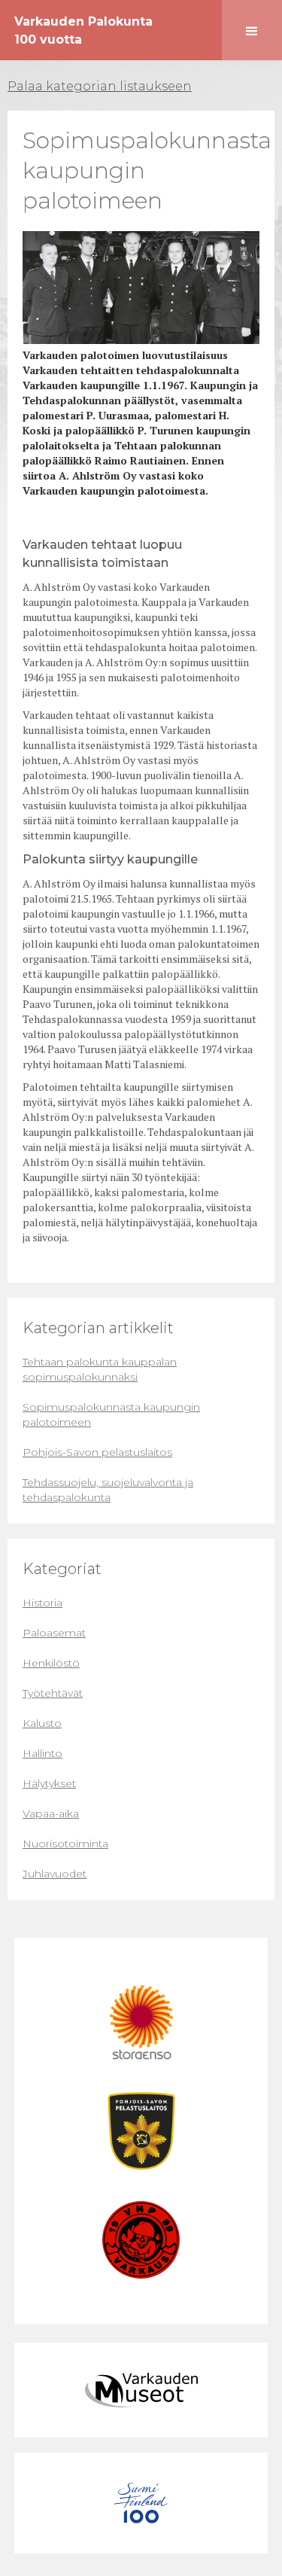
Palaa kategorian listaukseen (100, 86)
